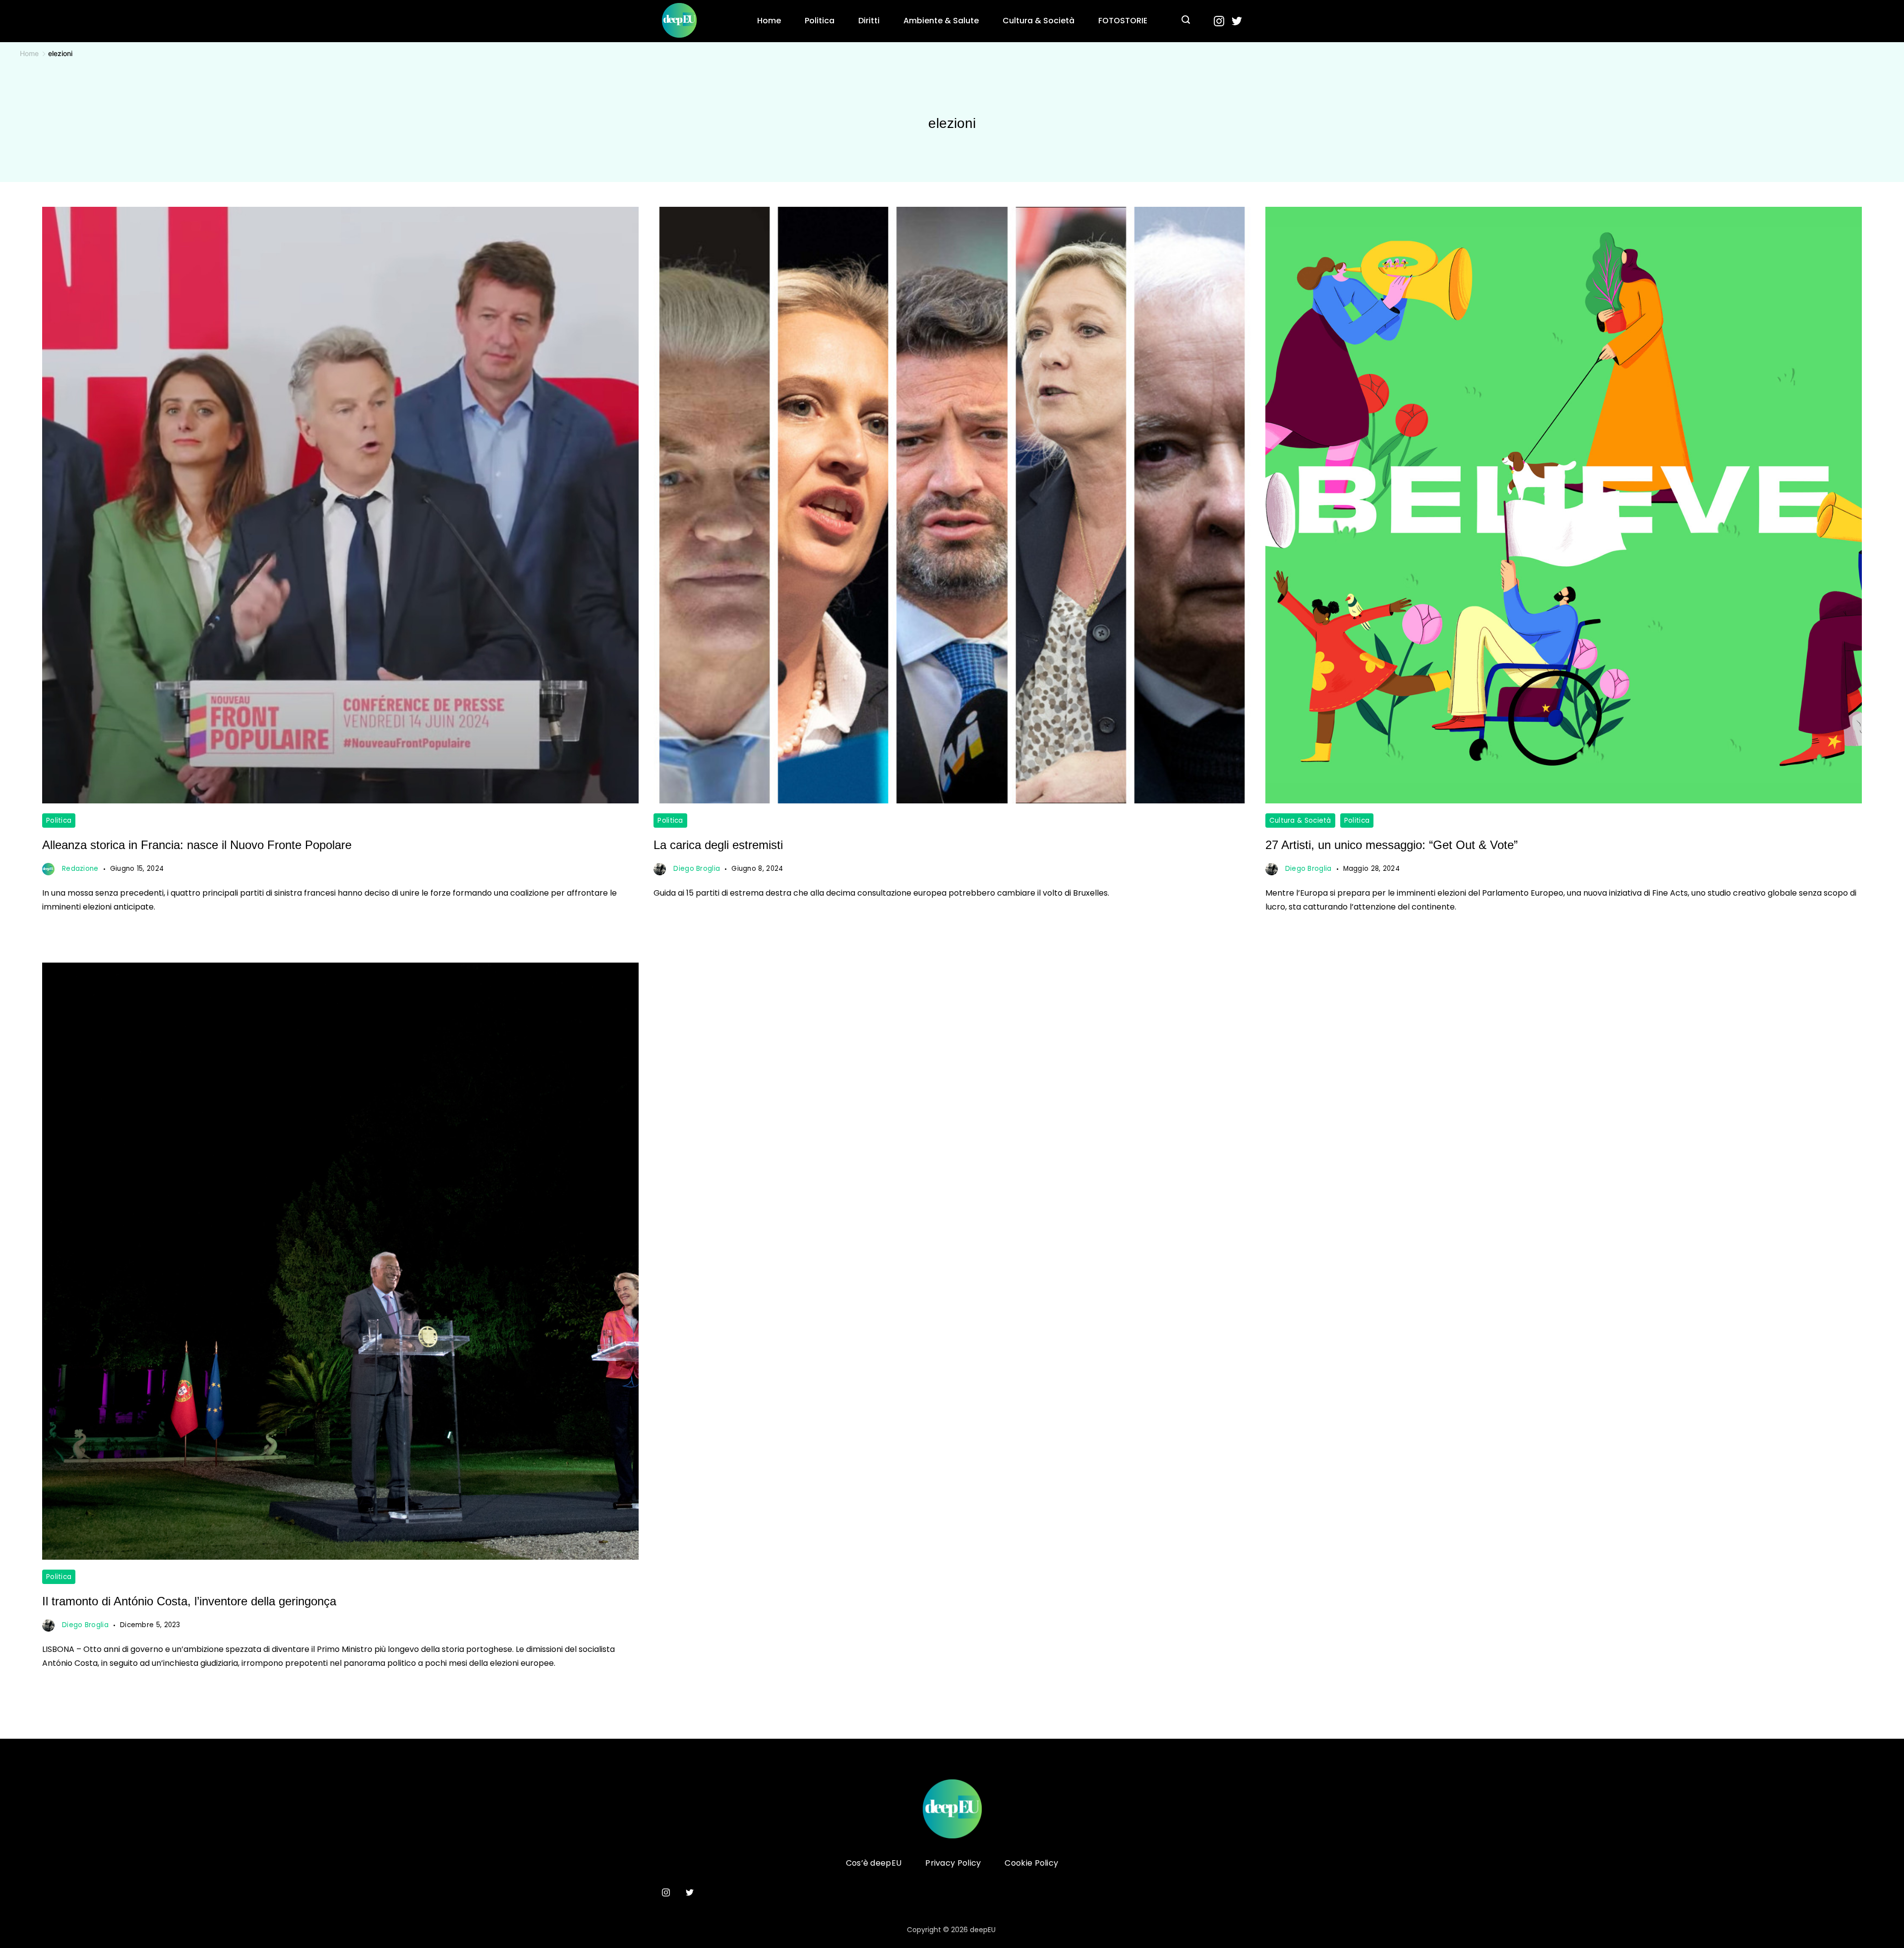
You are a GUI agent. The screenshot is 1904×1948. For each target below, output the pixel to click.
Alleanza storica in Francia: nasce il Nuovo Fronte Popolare (197, 845)
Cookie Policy (1031, 1863)
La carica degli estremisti (718, 845)
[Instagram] (1219, 21)
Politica (820, 21)
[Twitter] (1237, 21)
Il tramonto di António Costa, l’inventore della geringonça (189, 1601)
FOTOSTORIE (1123, 21)
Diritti (869, 21)
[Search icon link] (1186, 21)
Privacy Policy (953, 1863)
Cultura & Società (1039, 21)
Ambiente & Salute (941, 21)
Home (769, 21)
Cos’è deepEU (874, 1863)
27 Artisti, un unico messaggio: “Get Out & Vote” (1392, 845)
